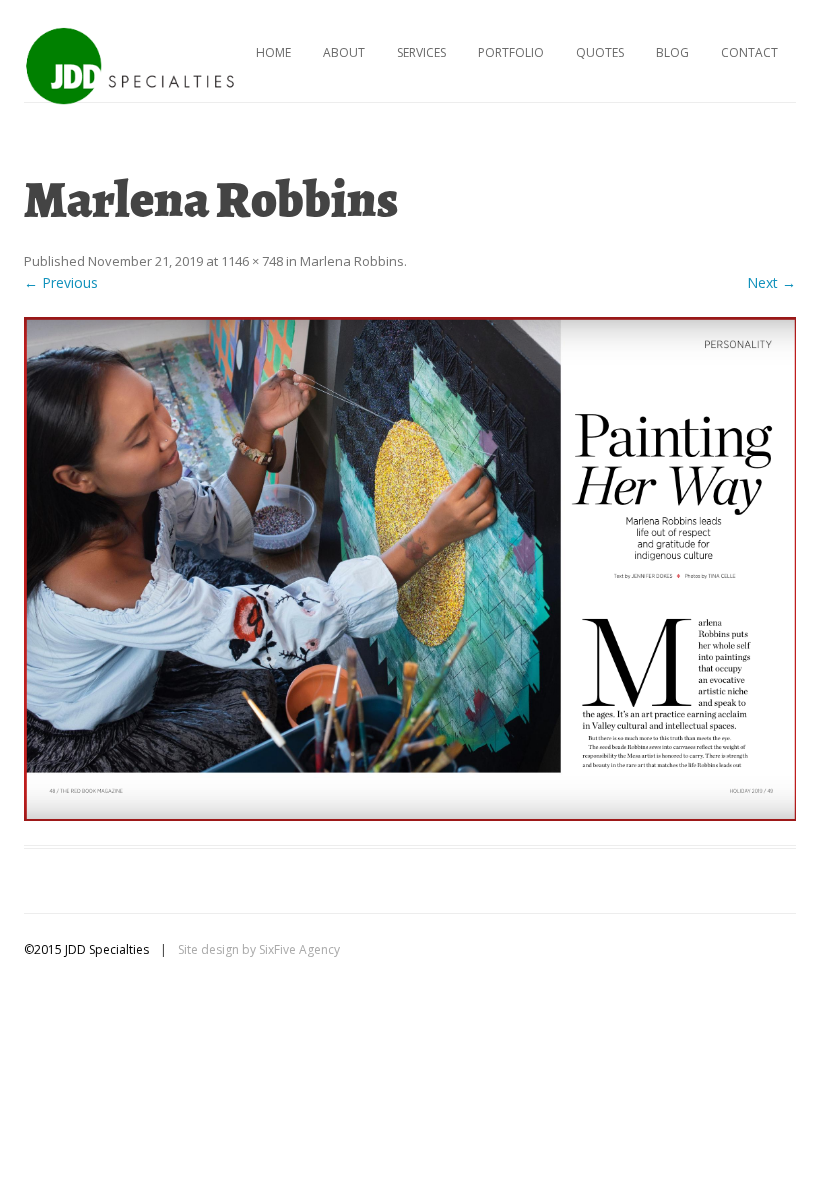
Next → (771, 282)
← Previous (61, 282)
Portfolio (511, 52)
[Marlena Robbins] (410, 569)
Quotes (600, 52)
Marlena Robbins (352, 261)
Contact (749, 52)
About (344, 52)
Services (421, 52)
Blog (672, 52)
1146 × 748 (252, 261)
